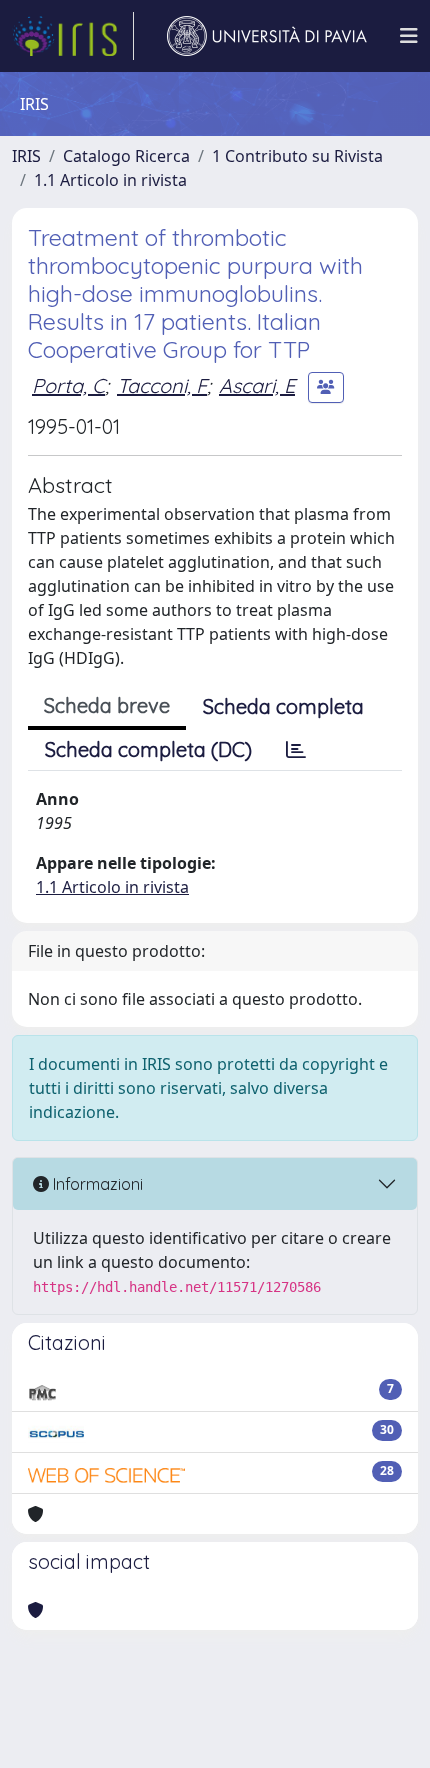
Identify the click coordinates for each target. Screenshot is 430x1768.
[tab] (296, 750)
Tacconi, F (162, 385)
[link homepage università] (267, 36)
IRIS (26, 156)
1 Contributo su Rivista (297, 156)
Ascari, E (257, 385)
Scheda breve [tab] (107, 705)
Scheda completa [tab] (283, 706)
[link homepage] (73, 36)
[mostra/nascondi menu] (409, 36)
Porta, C (68, 385)
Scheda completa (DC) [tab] (148, 749)
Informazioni (96, 1184)
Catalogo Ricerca (126, 156)
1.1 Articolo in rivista (110, 180)
